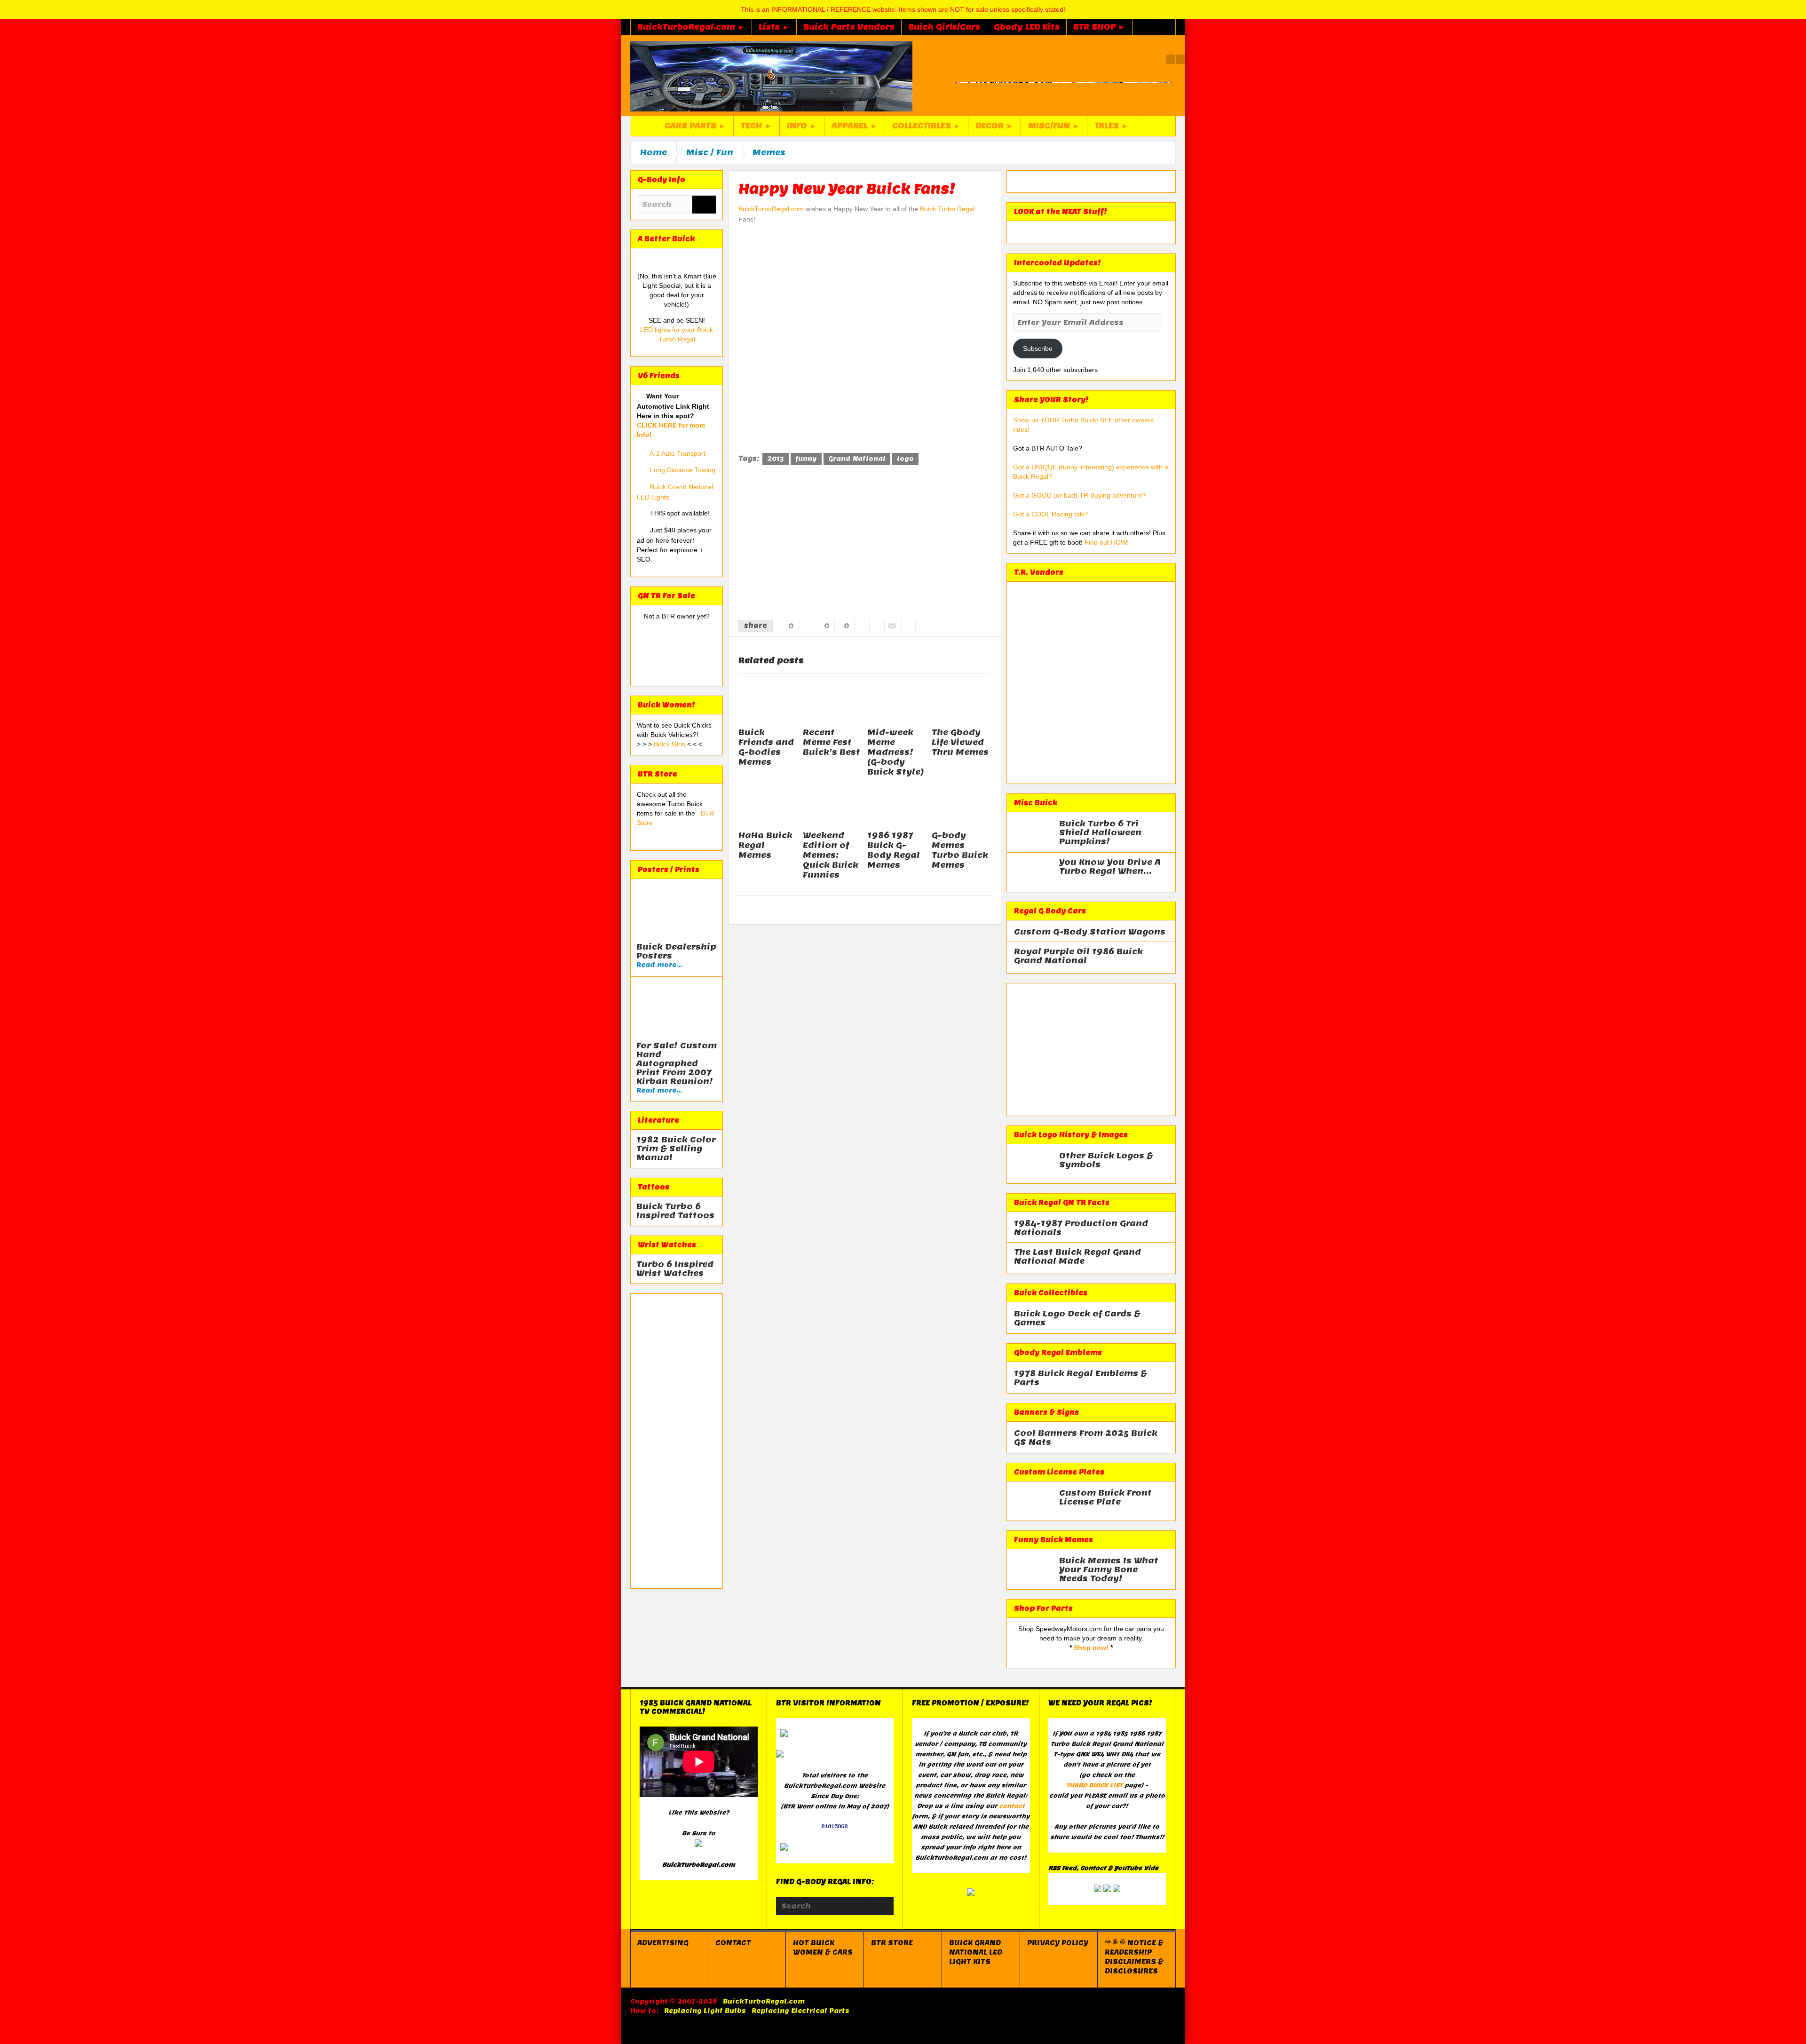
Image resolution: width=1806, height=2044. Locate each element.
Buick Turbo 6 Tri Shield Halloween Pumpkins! (1100, 833)
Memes (769, 152)
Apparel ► (855, 126)
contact (1012, 1806)
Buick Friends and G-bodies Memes (766, 747)
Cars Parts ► (695, 126)
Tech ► (756, 126)
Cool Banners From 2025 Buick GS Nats (1086, 1438)
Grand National (857, 459)
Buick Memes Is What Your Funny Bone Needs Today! (1109, 1570)
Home (653, 152)
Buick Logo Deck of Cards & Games (1077, 1318)
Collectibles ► (927, 126)
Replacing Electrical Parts (800, 2011)
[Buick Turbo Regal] (771, 76)
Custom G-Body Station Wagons (1090, 932)
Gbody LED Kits (1027, 27)
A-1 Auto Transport (677, 453)
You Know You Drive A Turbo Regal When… (1110, 867)
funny (806, 459)
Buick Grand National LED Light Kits (976, 1952)
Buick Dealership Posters (676, 951)
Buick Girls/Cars (944, 27)
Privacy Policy (1058, 1943)
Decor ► (994, 126)
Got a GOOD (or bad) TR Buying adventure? (1080, 495)
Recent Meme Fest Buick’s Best (832, 742)
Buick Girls (670, 744)
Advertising (663, 1943)
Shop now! (1091, 1648)
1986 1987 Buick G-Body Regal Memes (894, 850)
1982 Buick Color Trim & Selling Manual (676, 1149)
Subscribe (1038, 349)
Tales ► (1112, 126)
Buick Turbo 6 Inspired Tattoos (675, 1211)
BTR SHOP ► (1099, 27)
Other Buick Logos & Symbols (1106, 1160)
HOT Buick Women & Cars (823, 1948)
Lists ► (774, 27)
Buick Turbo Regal (947, 209)
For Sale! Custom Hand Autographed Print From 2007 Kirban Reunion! (677, 1064)
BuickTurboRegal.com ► (691, 27)
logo (905, 459)
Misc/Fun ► (1054, 126)
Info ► (802, 126)
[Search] (704, 205)
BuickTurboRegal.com (771, 209)
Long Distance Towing (683, 470)
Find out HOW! (1107, 542)
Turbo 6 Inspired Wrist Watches (675, 1269)
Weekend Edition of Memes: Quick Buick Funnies (831, 855)
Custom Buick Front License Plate (1105, 1497)
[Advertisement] (677, 1441)
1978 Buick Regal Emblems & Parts (1081, 1378)
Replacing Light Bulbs (705, 2011)
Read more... (659, 965)
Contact (733, 1943)
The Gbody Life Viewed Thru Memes (960, 742)
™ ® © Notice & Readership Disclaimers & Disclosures (1134, 1957)
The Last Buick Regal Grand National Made (1077, 1257)
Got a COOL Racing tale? (1051, 514)
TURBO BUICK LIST (1094, 1785)
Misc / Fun (710, 152)
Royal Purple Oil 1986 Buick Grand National (1078, 956)
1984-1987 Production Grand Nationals (1081, 1228)
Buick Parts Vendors (849, 27)
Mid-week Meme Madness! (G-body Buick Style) (896, 752)
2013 (776, 459)
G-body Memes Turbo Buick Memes (960, 850)
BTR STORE (892, 1943)
